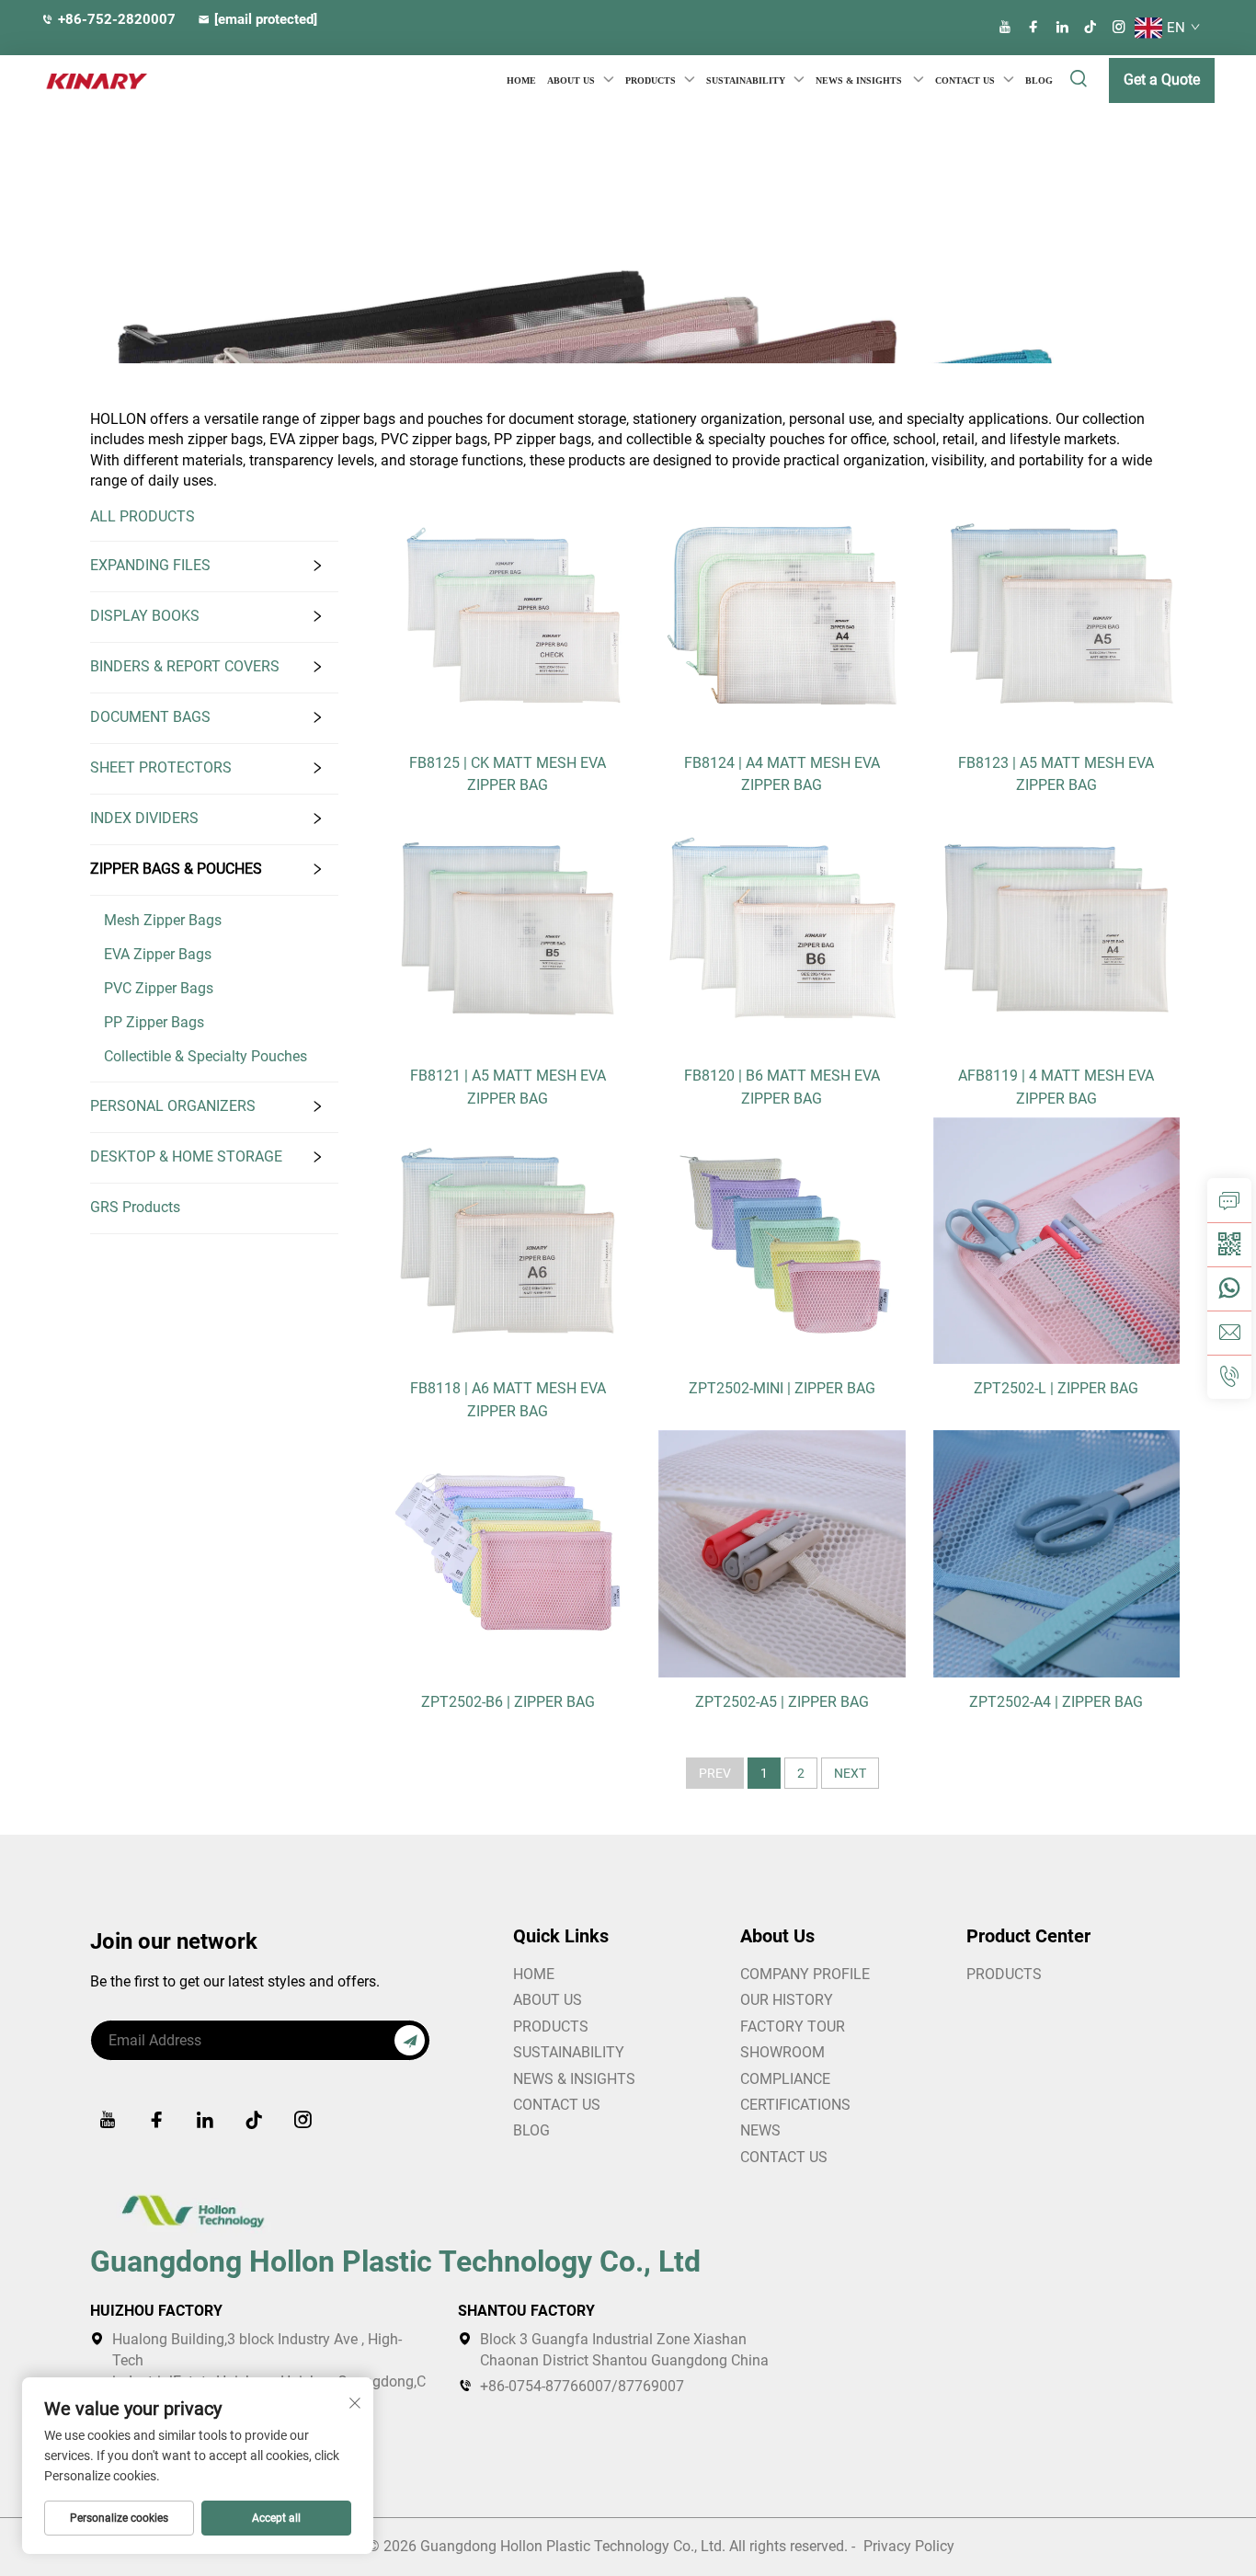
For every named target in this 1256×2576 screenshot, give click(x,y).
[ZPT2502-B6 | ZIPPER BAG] (508, 1553)
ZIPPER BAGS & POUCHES (176, 869)
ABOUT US (548, 2000)
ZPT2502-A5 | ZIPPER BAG (782, 1702)
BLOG (1039, 80)
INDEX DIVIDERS (144, 818)
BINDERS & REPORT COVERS (185, 666)
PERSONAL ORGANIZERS (173, 1106)
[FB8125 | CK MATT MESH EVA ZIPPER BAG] (508, 614)
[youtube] (1005, 27)
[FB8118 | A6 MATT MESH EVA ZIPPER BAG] (508, 1239)
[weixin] (1229, 1244)
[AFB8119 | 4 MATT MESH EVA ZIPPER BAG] (1056, 927)
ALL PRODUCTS (143, 516)
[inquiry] (1229, 1200)
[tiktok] (1090, 27)
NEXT (850, 1773)
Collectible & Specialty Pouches (206, 1056)
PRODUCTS (651, 80)
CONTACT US (965, 80)
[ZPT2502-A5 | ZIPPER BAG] (782, 1553)
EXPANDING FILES (150, 565)
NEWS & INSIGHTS (860, 80)
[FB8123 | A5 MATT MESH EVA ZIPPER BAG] (1056, 614)
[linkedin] (1062, 27)
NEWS (760, 2130)
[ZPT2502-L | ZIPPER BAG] (1056, 1239)
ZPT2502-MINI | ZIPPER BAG (782, 1388)
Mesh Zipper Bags (163, 920)
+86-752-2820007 (117, 19)
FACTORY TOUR (793, 2026)
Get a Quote (1162, 80)
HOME (521, 80)
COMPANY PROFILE (805, 1974)
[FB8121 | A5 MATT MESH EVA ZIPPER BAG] (508, 927)
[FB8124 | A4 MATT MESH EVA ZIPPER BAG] (782, 614)
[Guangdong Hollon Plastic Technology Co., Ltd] (78, 81)
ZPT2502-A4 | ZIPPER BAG (1056, 1702)
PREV (715, 1773)
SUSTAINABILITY (746, 80)
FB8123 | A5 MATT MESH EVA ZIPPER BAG (1056, 774)
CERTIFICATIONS (795, 2105)
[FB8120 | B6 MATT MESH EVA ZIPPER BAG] (782, 927)
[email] (1229, 1333)
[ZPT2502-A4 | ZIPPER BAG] (1056, 1553)
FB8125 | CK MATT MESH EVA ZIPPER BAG (508, 774)
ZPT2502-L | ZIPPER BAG (1056, 1388)
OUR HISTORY (787, 2000)
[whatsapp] (1229, 1288)
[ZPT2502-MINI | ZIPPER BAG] (782, 1239)
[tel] (1229, 1377)
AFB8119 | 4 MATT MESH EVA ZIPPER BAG (1056, 1087)
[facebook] (1033, 27)
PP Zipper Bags (154, 1022)
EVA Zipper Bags (158, 954)
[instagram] (1119, 27)
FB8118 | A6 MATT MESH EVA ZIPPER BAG (508, 1399)
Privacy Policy (909, 2546)
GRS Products (135, 1207)
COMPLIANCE (785, 2079)
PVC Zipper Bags (159, 988)
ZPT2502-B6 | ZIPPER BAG (508, 1702)
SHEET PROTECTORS (161, 767)
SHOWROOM (782, 2052)
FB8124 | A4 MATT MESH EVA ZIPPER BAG (782, 774)
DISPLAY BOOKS (145, 616)
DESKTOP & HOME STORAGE (186, 1156)
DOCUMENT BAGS (150, 717)
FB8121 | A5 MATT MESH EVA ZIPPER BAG (508, 1087)
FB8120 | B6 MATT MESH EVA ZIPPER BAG (782, 1087)
